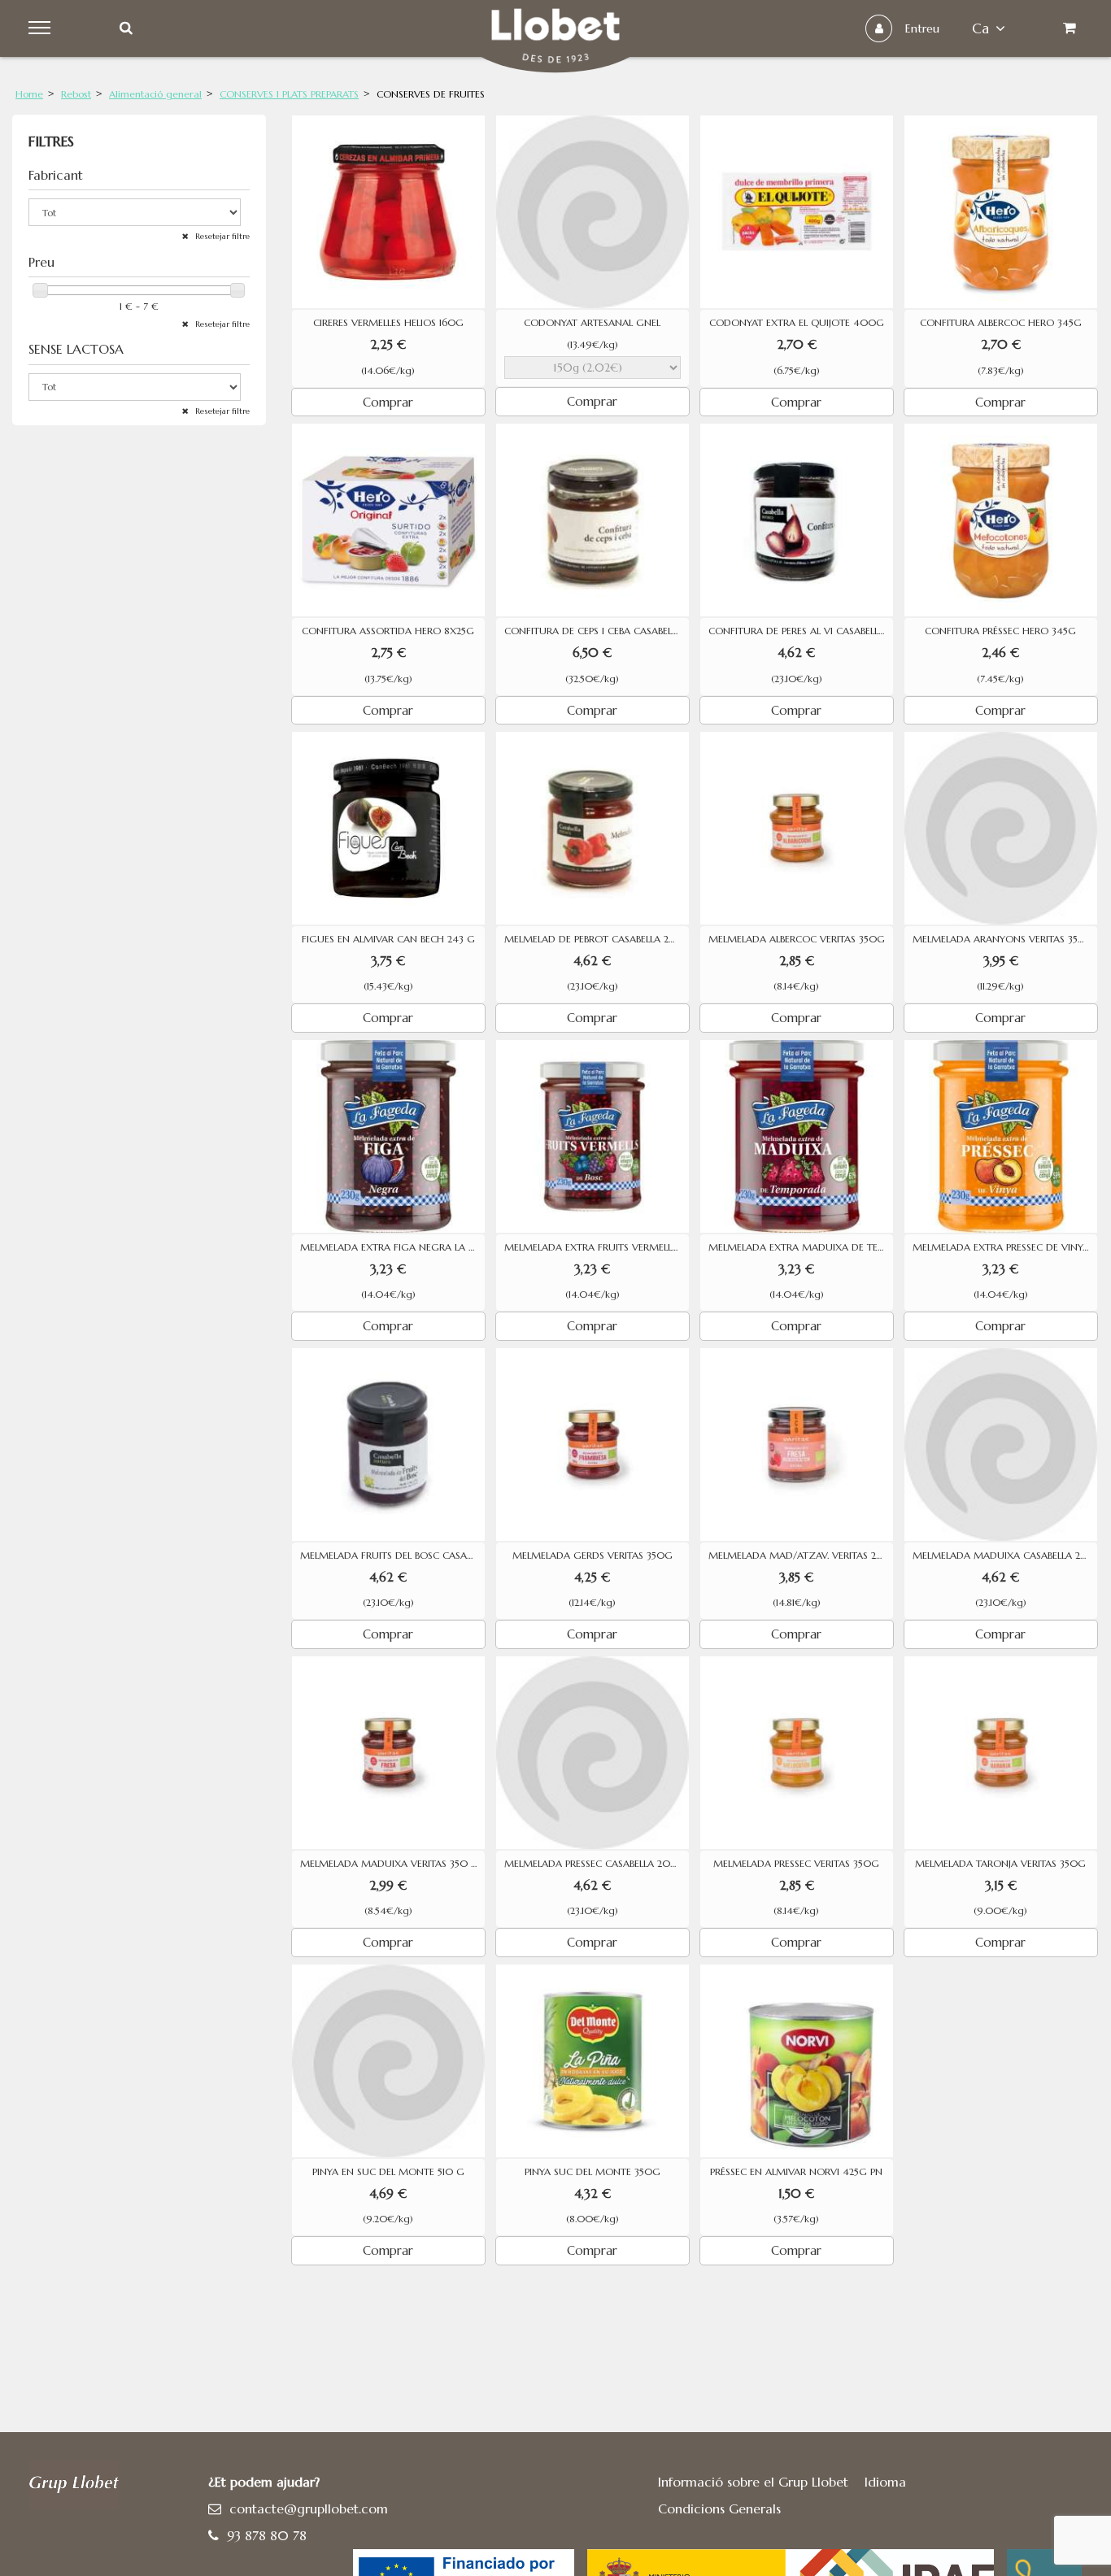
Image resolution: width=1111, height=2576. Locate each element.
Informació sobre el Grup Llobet (753, 2482)
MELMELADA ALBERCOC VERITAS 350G (797, 939)
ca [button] (980, 28)
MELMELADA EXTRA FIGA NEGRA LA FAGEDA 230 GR (392, 1247)
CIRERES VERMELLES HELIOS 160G (388, 323)
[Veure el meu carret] (1069, 28)
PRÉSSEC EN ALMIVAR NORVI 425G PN (796, 2172)
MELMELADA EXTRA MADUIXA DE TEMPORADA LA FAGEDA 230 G (801, 1247)
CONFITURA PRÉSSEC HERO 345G (1000, 631)
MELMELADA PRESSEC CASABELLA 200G (595, 1864)
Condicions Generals (719, 2509)
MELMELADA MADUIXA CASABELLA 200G (1005, 1556)
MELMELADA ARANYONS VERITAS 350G (1003, 939)
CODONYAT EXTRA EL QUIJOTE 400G (797, 323)
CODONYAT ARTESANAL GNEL (592, 323)
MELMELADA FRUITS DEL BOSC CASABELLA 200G (392, 1556)
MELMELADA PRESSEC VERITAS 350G (796, 1864)
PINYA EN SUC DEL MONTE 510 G (388, 2172)
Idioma (885, 2482)
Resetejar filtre (221, 236)
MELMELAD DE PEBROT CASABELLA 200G (597, 939)
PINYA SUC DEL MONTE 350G (593, 2172)
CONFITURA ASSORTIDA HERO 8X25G (388, 631)
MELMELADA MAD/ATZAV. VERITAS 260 (799, 1556)
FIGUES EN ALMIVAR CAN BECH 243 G (388, 939)
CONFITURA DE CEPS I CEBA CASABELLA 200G (597, 631)
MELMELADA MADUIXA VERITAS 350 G (390, 1864)
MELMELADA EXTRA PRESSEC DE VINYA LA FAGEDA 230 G (1005, 1247)
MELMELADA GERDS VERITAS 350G (593, 1556)
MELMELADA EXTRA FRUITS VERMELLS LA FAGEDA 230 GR (597, 1247)
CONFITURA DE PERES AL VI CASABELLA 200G (801, 631)
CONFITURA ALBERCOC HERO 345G (1001, 323)
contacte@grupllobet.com (309, 2509)
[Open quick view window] (388, 212)
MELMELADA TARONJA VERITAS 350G (1000, 1864)
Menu (42, 28)
